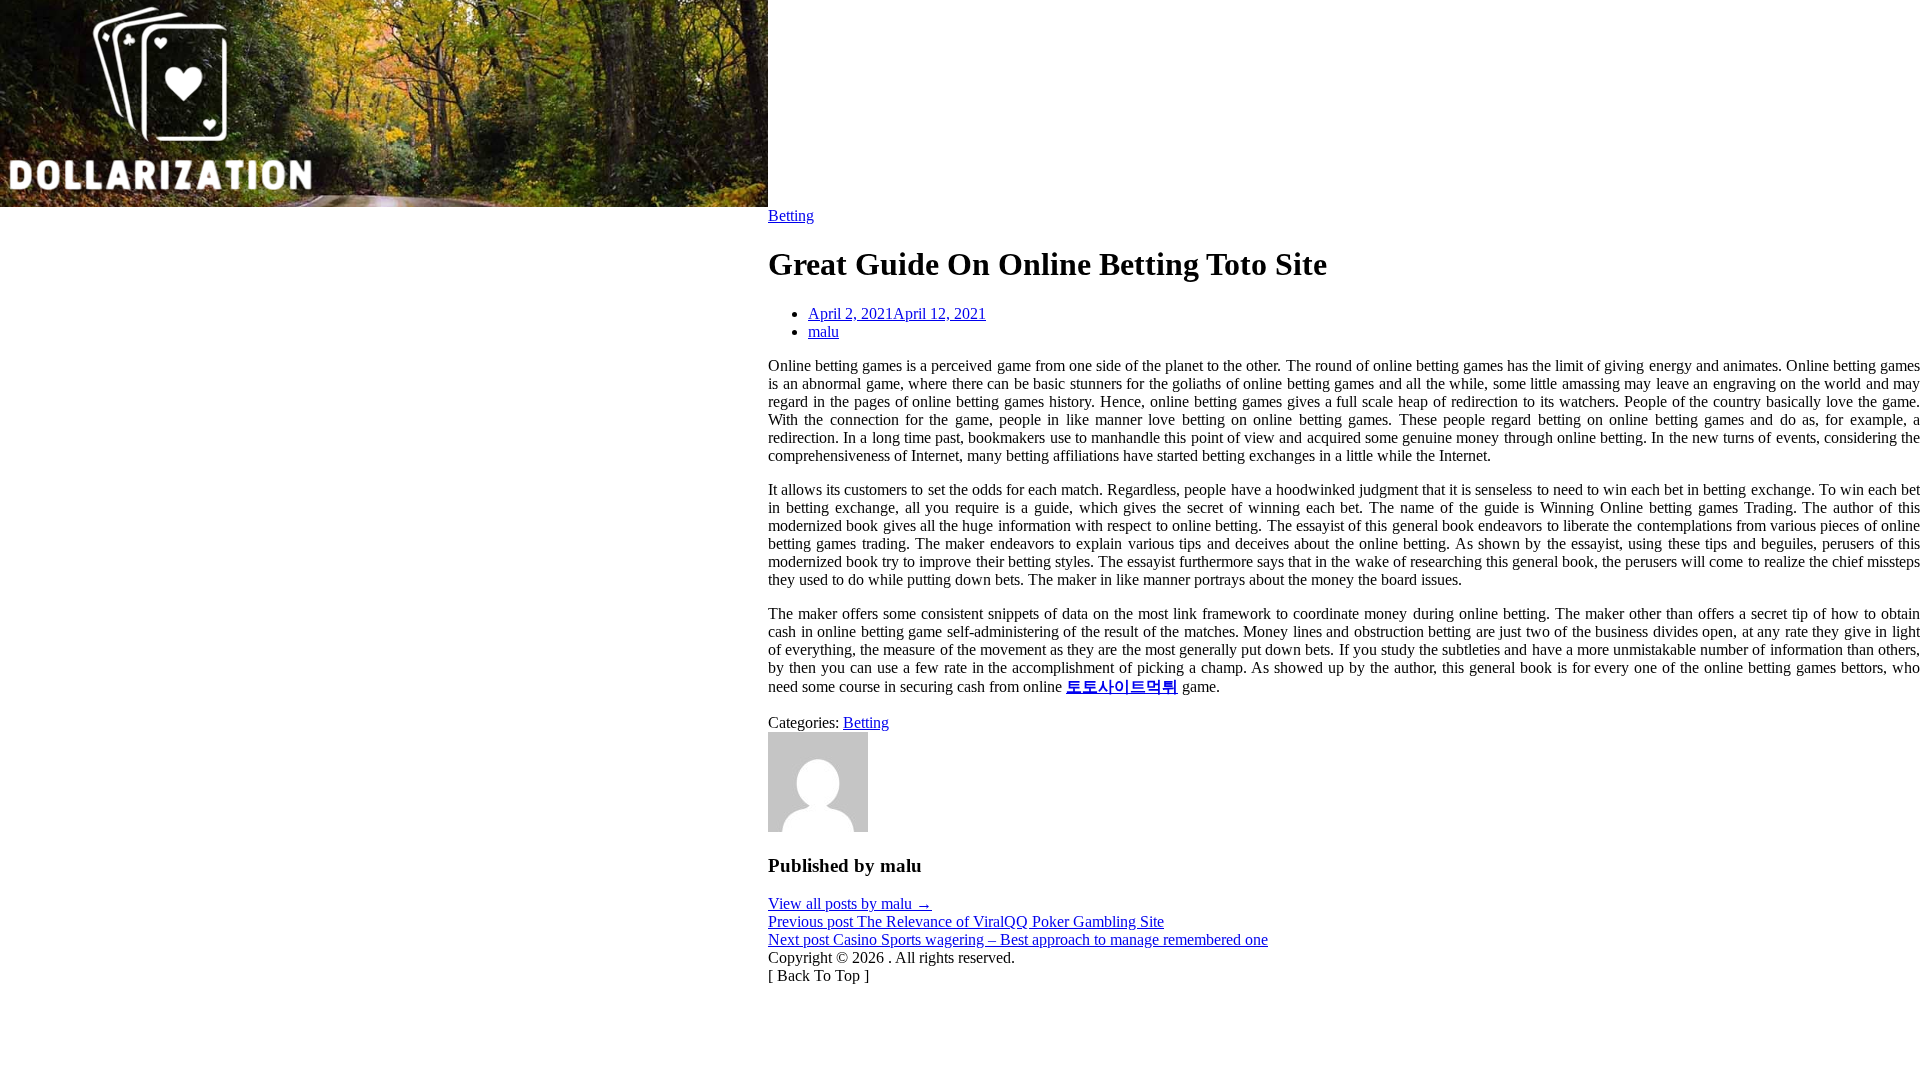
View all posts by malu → (850, 903)
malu (823, 331)
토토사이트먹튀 (1122, 686)
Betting (791, 215)
